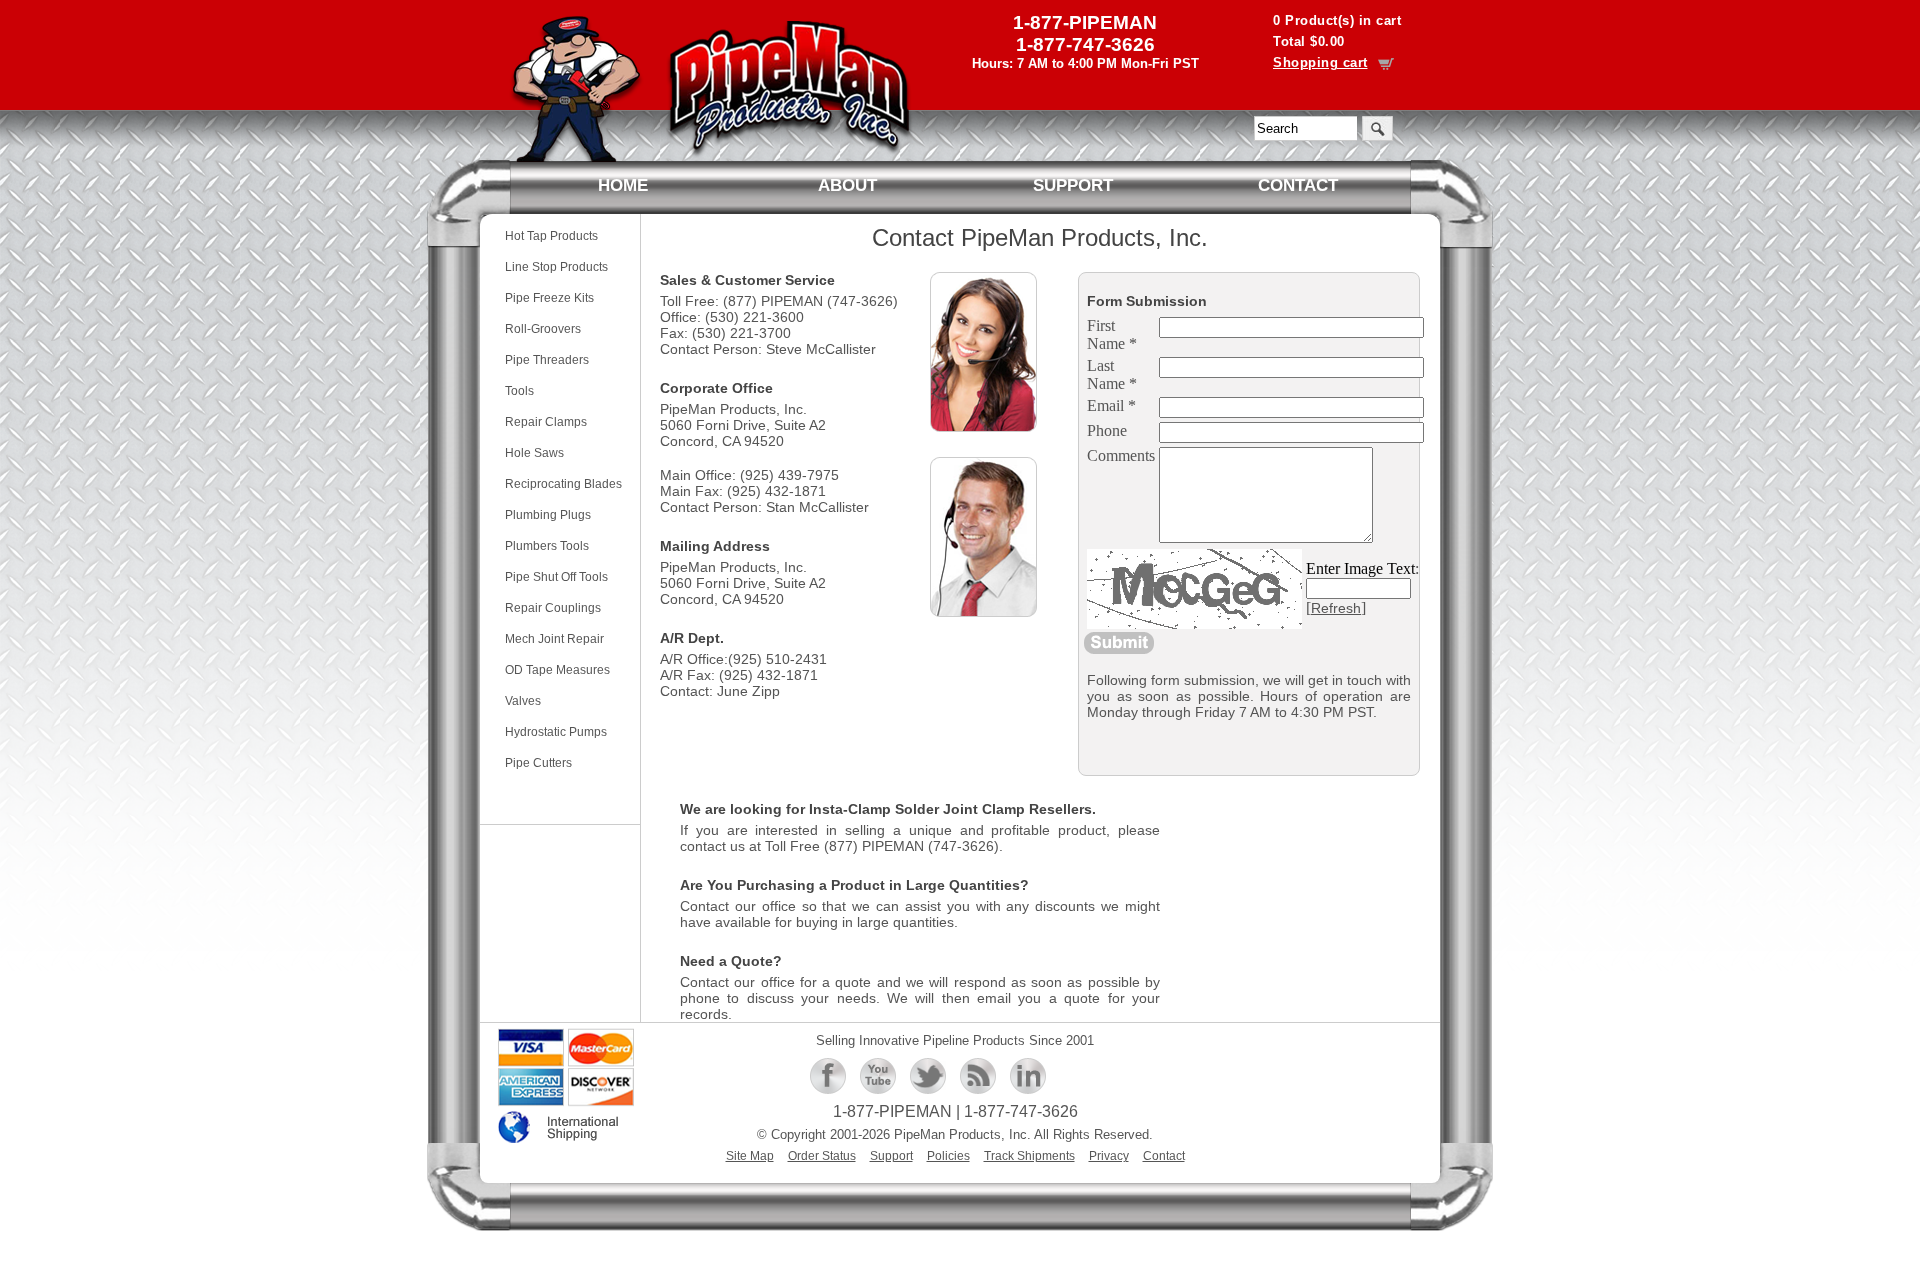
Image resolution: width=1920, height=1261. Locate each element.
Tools (519, 390)
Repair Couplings (553, 607)
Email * (1111, 405)
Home (623, 185)
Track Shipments (1029, 1155)
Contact (1298, 185)
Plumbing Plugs (548, 514)
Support (1073, 185)
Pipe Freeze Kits (549, 297)
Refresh (1336, 608)
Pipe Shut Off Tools (556, 576)
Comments (1121, 455)
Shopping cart (1320, 62)
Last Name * (1112, 374)
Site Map (750, 1155)
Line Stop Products (556, 266)
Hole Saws (534, 452)
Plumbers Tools (547, 545)
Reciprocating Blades (563, 483)
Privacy (1109, 1155)
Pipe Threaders (547, 359)
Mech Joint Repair (554, 638)
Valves (523, 700)
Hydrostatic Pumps (556, 731)
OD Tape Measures (557, 669)
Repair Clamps (546, 421)
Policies (948, 1155)
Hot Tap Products (551, 235)
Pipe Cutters (538, 762)
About (847, 185)
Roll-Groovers (543, 328)
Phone (1107, 430)
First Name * (1112, 334)
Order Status (822, 1155)
